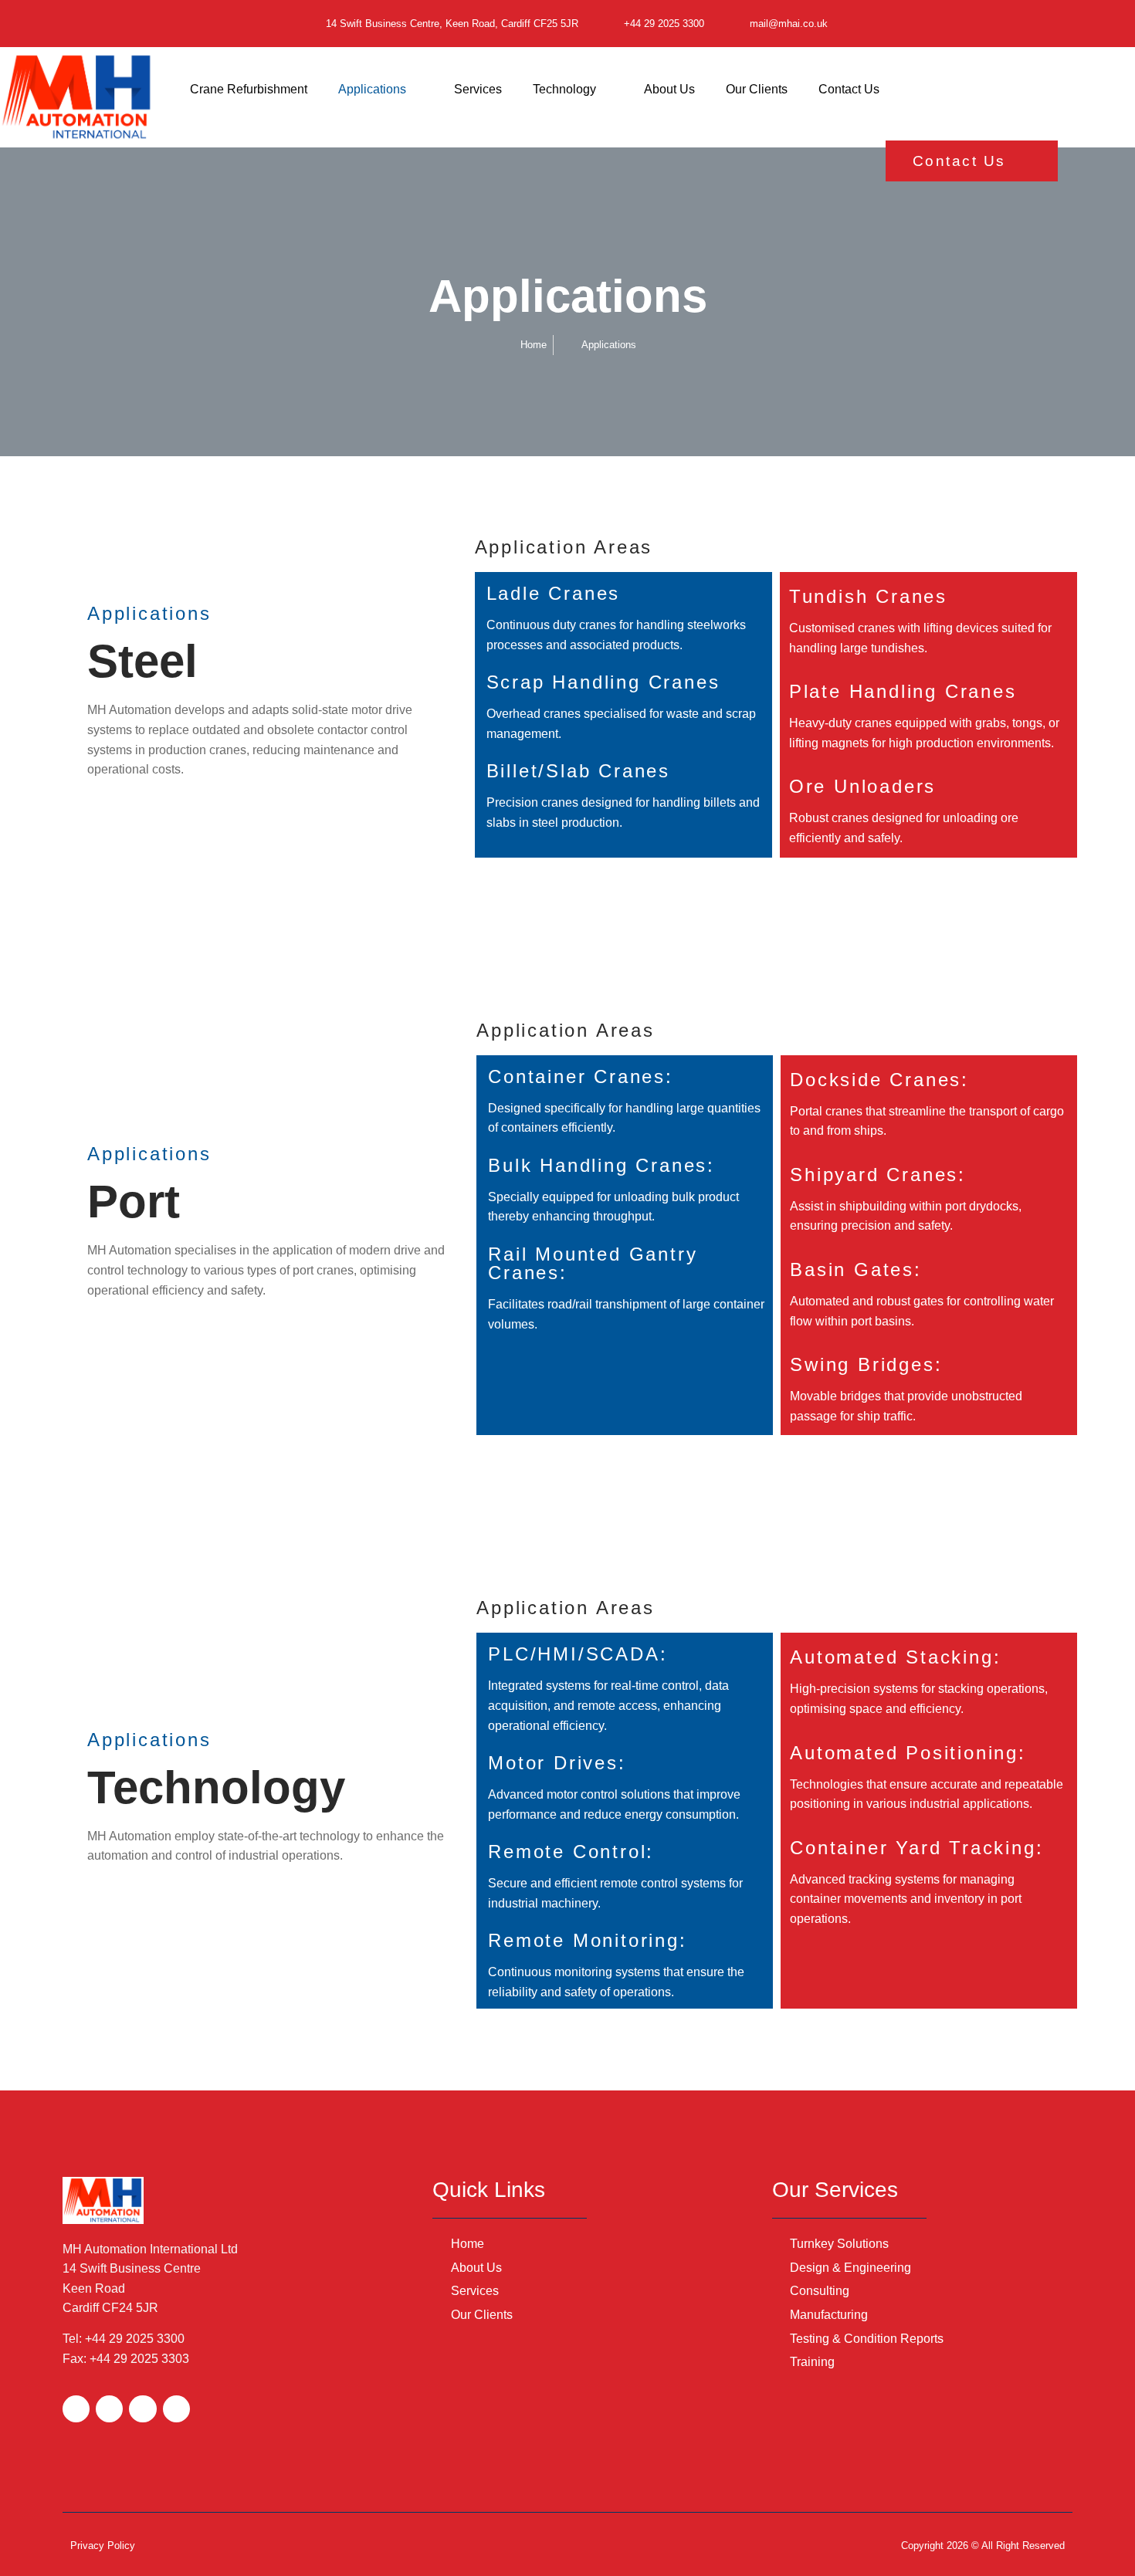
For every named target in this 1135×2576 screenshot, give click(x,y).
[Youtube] (142, 2409)
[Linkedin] (176, 2409)
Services (478, 89)
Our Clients (757, 89)
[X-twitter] (109, 2409)
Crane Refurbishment (249, 89)
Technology (564, 89)
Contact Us (849, 89)
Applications (372, 89)
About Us (669, 89)
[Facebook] (76, 2409)
